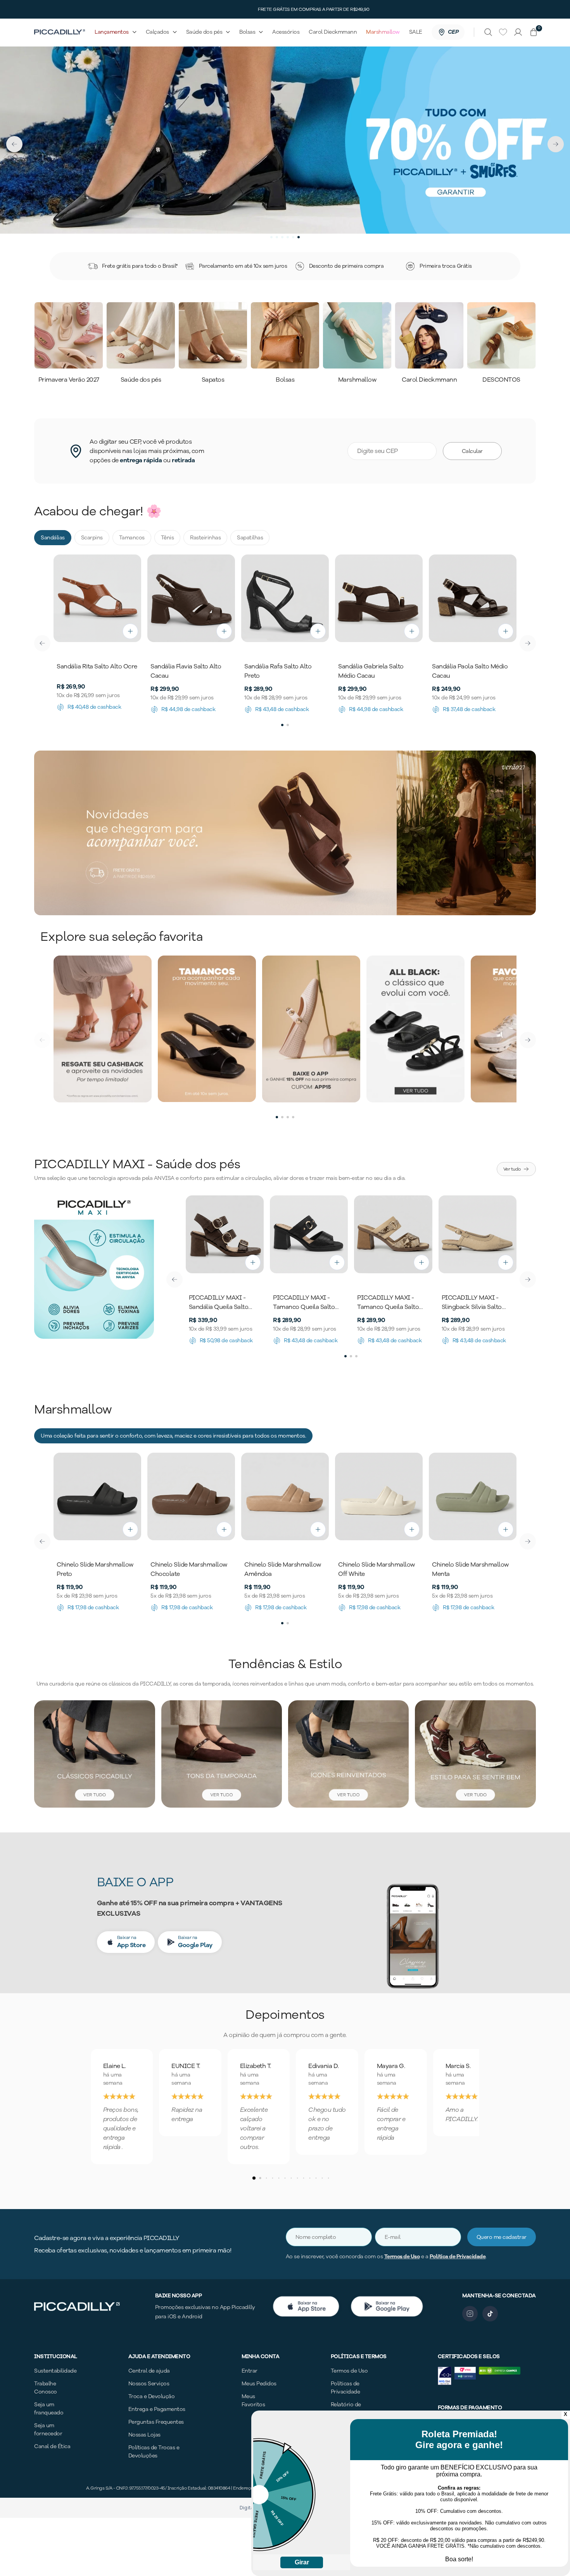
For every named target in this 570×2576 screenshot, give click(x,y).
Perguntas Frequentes (156, 2422)
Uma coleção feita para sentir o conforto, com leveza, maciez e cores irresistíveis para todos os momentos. (173, 1436)
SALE (416, 32)
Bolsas (247, 32)
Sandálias (53, 538)
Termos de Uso (402, 2257)
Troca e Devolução (152, 2396)
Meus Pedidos (259, 2384)
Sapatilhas (250, 538)
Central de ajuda (149, 2371)
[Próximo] (528, 643)
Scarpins (92, 538)
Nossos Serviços (149, 2384)
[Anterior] (42, 643)
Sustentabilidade (55, 2371)
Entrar (250, 2371)
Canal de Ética (52, 2446)
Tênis (168, 538)
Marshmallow (383, 32)
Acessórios (286, 32)
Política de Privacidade (458, 2257)
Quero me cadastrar (502, 2237)
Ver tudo (512, 1169)
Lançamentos (112, 32)
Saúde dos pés (204, 32)
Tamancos (132, 538)
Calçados (157, 32)
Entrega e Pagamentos (157, 2409)
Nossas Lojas (144, 2435)
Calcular (472, 451)
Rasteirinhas (205, 538)
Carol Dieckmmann (333, 32)
